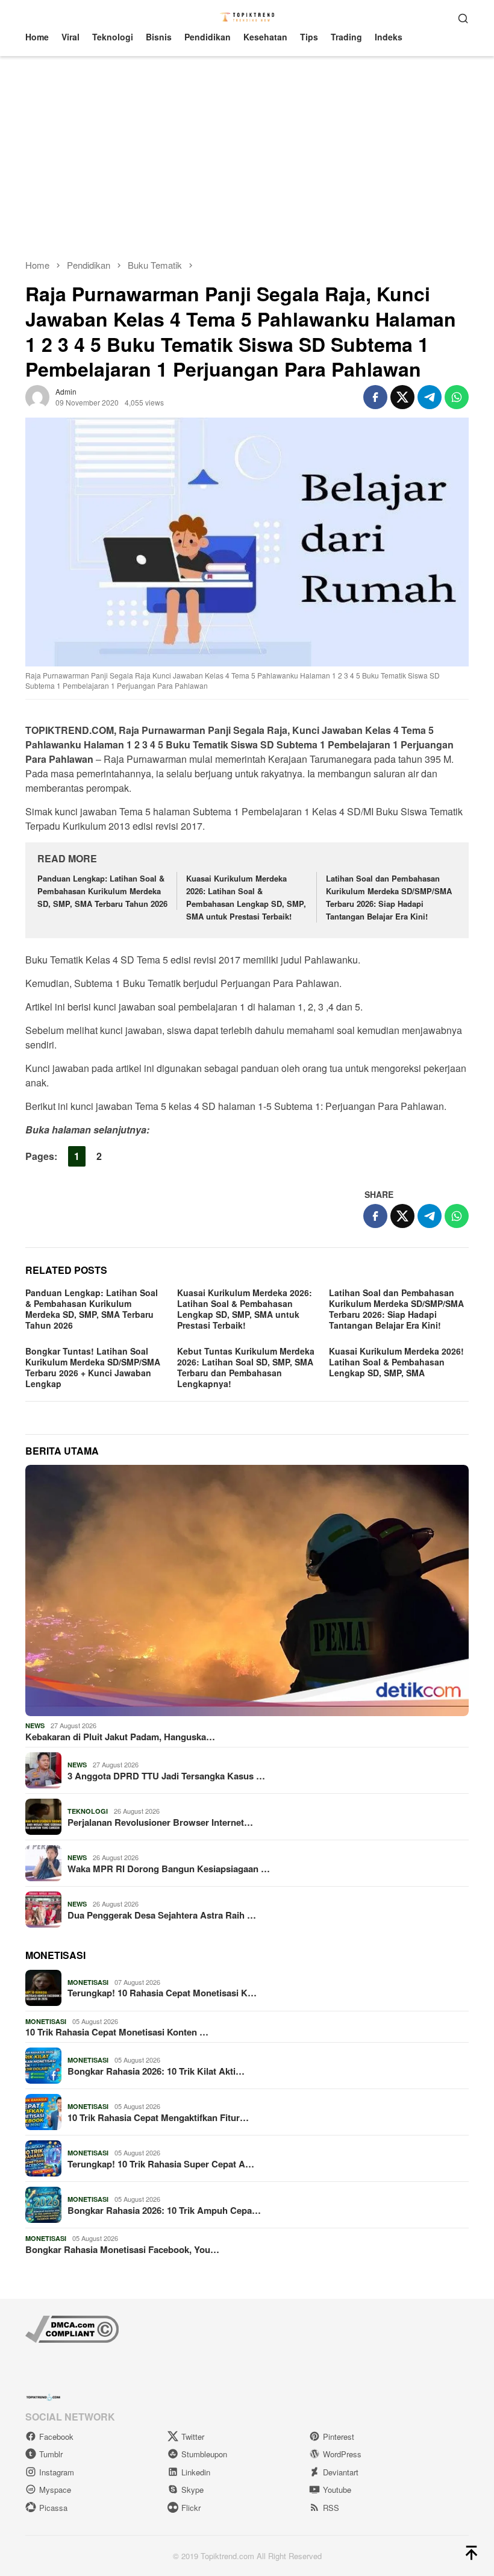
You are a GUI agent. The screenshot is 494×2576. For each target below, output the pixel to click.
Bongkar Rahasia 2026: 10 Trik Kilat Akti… (156, 2071)
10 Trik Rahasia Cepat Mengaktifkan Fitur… (158, 2117)
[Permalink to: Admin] (37, 395)
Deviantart (341, 2472)
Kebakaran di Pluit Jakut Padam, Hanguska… (120, 1737)
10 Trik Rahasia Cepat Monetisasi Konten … (117, 2032)
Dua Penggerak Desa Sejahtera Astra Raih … (162, 1915)
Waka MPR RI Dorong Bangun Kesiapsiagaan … (169, 1869)
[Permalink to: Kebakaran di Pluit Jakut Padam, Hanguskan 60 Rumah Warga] (247, 1590)
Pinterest (339, 2437)
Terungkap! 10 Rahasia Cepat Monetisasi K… (162, 1993)
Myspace (55, 2490)
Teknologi (88, 1811)
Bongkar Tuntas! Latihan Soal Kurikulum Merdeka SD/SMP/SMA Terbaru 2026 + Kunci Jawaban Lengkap (93, 1367)
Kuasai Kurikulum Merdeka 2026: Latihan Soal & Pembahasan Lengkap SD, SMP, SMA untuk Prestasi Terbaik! (246, 897)
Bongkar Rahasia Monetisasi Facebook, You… (122, 2249)
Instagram (57, 2472)
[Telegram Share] (430, 397)
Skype (192, 2490)
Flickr (191, 2508)
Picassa (53, 2508)
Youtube (337, 2490)
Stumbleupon (204, 2454)
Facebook (56, 2437)
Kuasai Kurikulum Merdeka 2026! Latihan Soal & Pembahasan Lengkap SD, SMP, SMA (396, 1362)
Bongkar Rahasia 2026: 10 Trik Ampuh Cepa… (164, 2210)
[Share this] (375, 397)
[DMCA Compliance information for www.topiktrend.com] (72, 2327)
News (35, 1725)
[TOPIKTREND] (247, 16)
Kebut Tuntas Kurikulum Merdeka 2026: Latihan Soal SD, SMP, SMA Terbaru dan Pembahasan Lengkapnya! (246, 1367)
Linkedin (196, 2472)
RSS (331, 2508)
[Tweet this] (402, 397)
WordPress (342, 2454)
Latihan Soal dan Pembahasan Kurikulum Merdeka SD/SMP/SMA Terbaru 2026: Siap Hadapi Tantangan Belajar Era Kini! (389, 897)
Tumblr (51, 2454)
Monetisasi (88, 1982)
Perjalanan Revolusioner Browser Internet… (160, 1822)
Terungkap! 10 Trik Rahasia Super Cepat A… (161, 2164)
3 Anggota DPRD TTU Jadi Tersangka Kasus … (166, 1776)
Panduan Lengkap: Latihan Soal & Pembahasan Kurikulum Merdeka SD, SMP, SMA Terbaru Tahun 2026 (102, 891)
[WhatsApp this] (457, 397)
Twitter (193, 2437)
